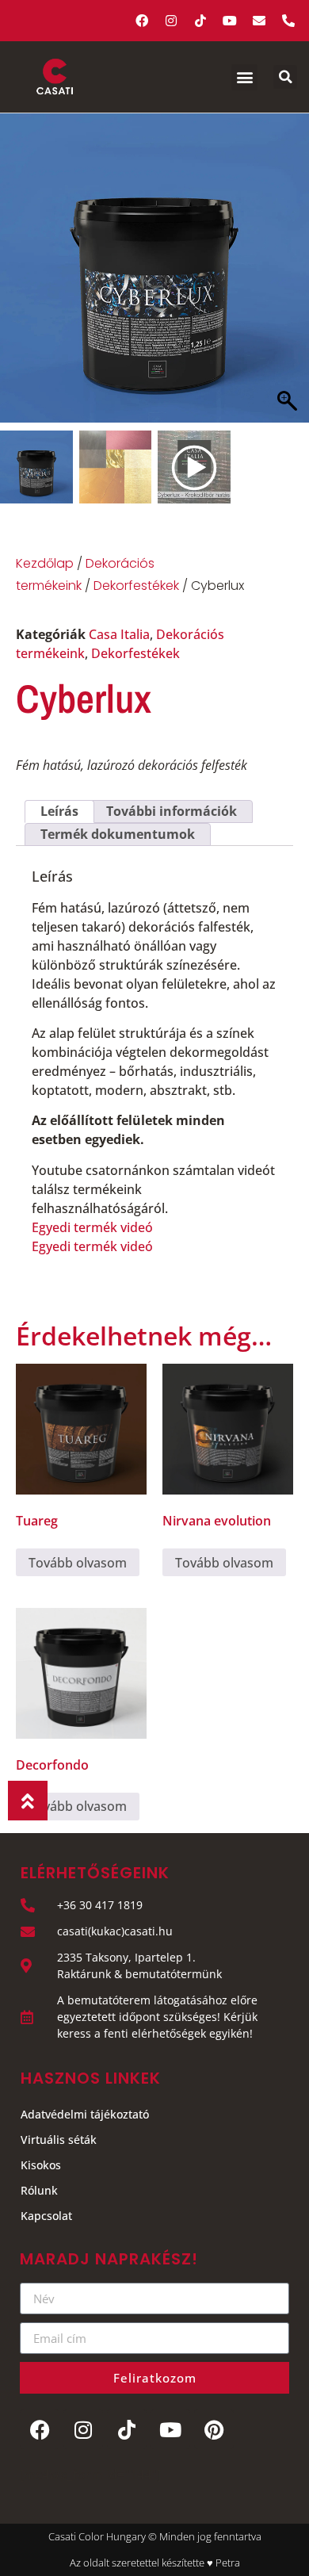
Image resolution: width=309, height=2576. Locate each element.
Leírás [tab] (59, 811)
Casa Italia (119, 634)
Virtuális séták (59, 2140)
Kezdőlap (45, 563)
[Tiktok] (200, 21)
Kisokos (41, 2165)
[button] (244, 77)
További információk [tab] (172, 811)
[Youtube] (230, 21)
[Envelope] (259, 21)
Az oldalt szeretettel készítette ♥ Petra (155, 2563)
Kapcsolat (46, 2216)
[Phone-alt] (288, 21)
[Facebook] (142, 21)
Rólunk (39, 2190)
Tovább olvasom (78, 1563)
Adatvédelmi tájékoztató (85, 2114)
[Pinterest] (214, 2429)
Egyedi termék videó (92, 1227)
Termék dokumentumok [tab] (118, 834)
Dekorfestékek (136, 586)
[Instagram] (171, 21)
